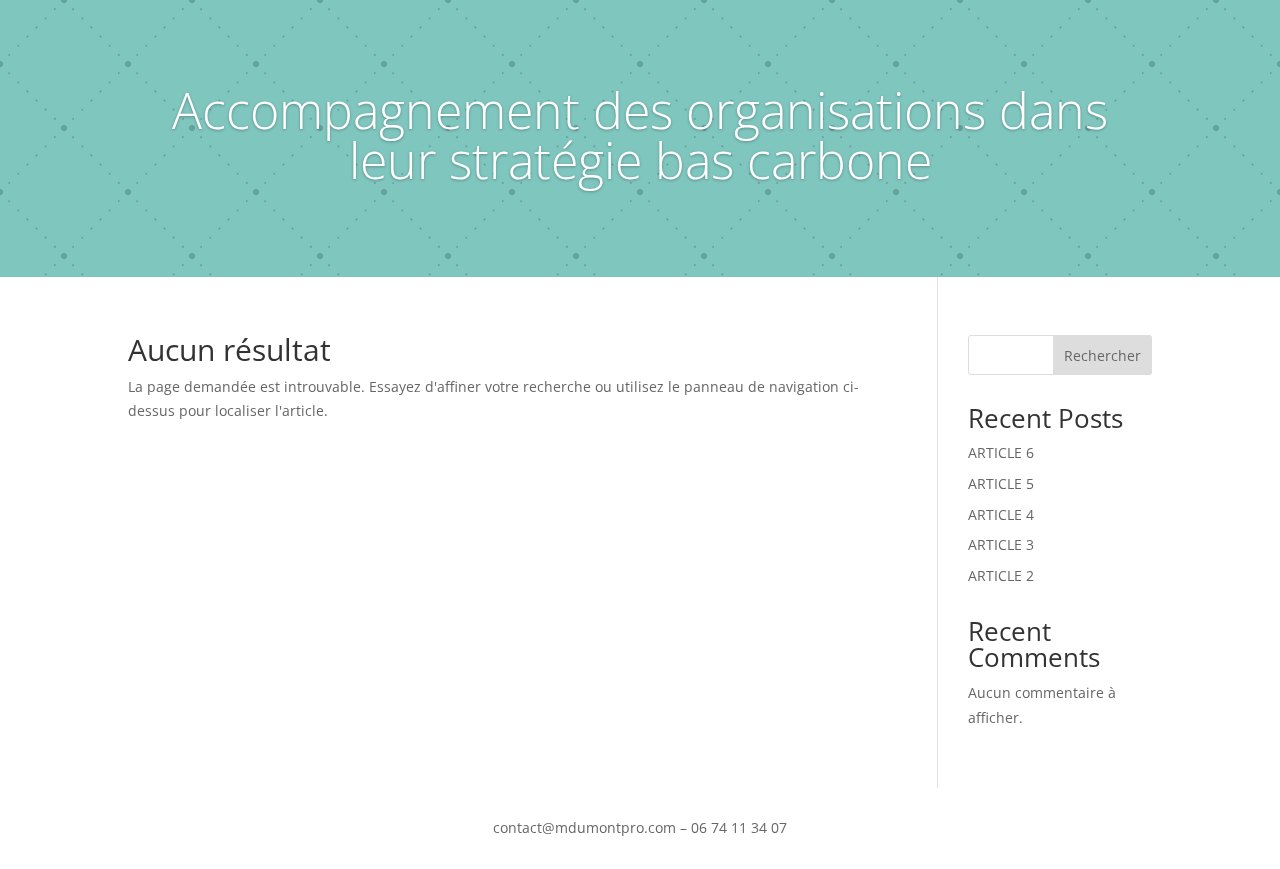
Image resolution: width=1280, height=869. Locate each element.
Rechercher (1102, 355)
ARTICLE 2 (1001, 575)
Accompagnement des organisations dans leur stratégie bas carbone (640, 135)
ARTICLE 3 (1001, 544)
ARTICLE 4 (1001, 514)
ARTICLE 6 (1001, 452)
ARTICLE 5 (1001, 483)
